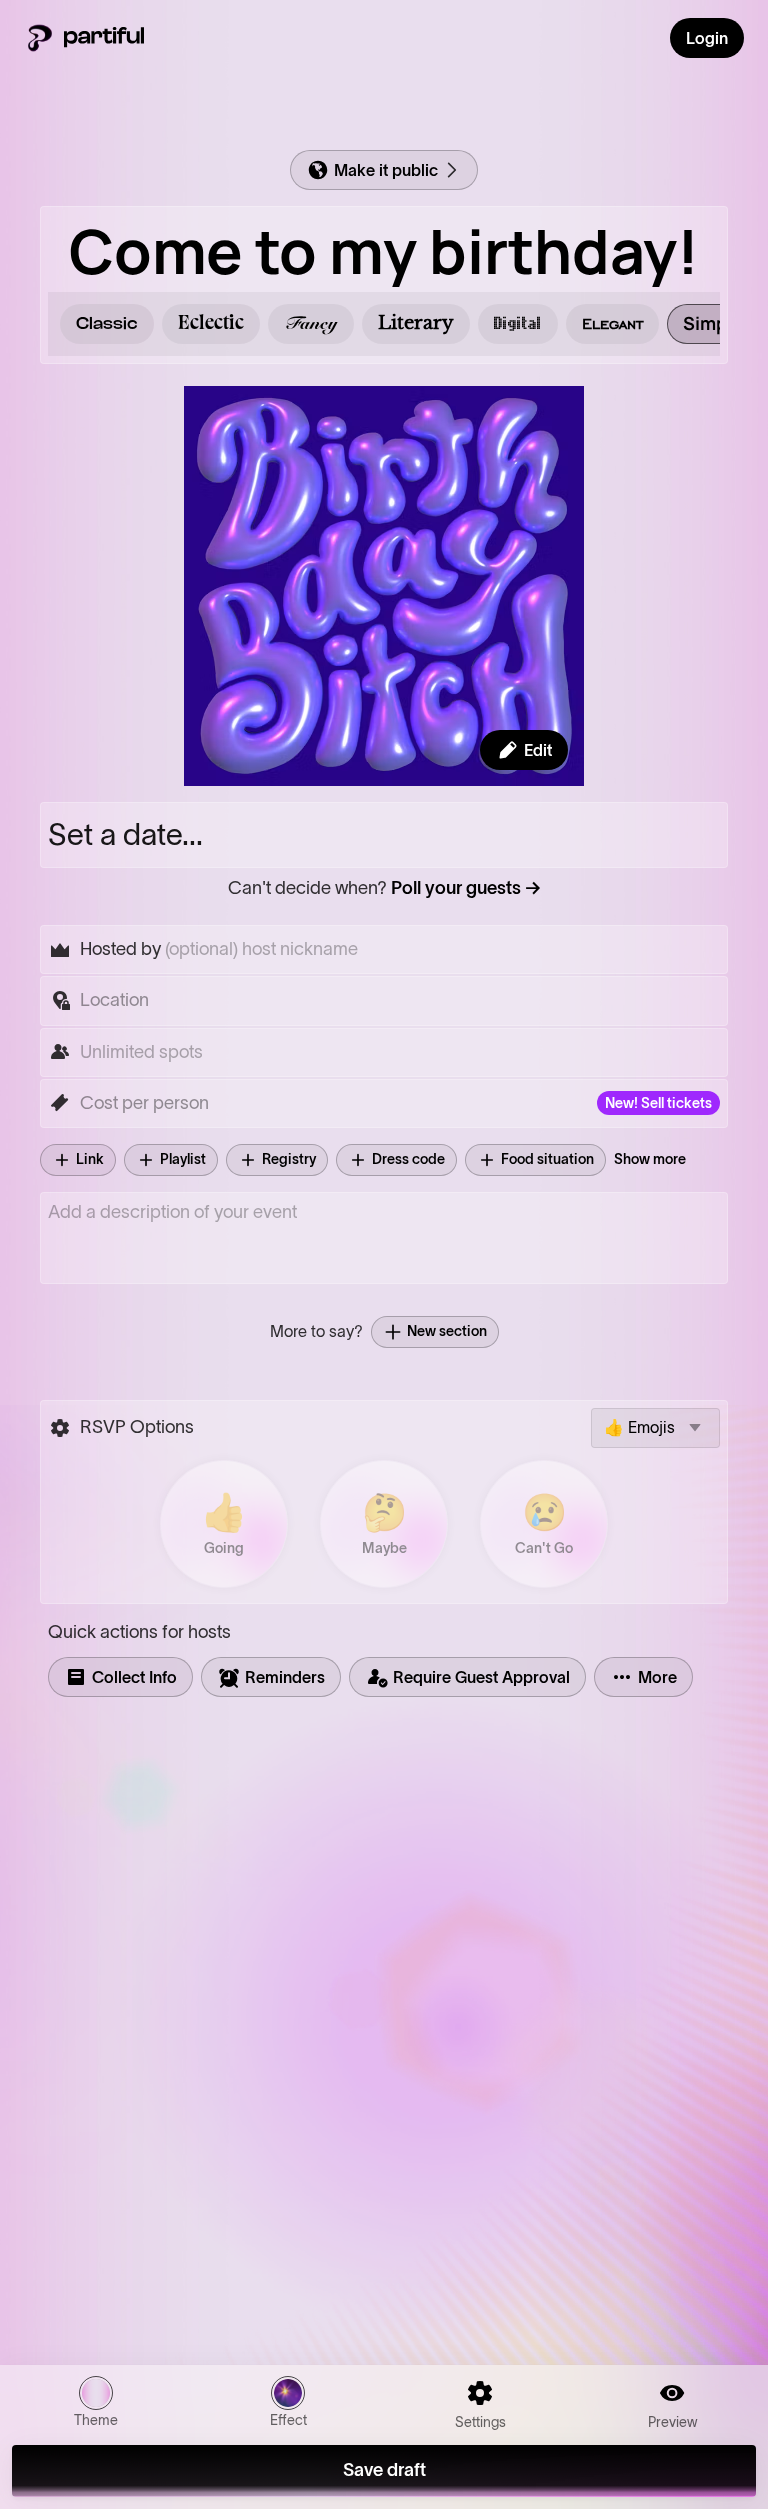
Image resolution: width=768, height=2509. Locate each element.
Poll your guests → (466, 888)
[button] (384, 1000)
